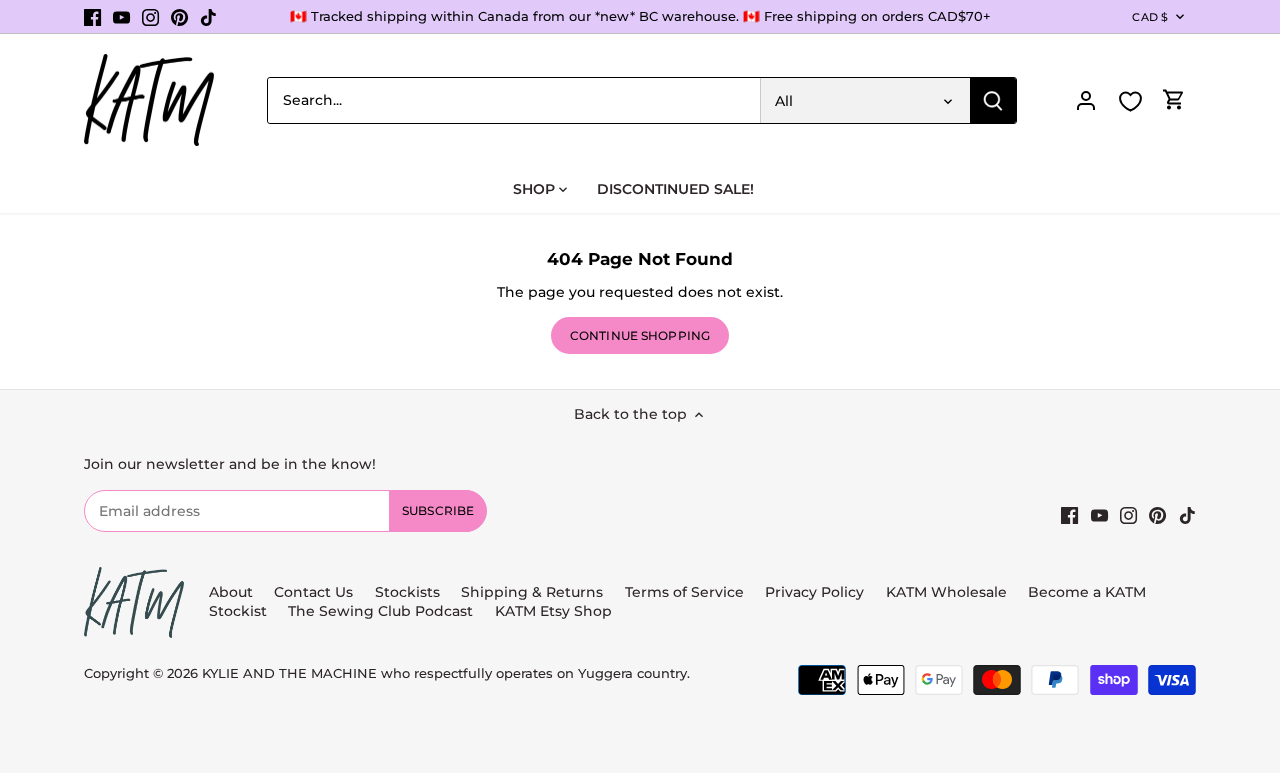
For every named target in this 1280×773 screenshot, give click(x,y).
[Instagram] (150, 17)
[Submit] (993, 100)
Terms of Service (686, 592)
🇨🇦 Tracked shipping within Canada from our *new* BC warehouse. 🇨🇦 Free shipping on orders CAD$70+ (640, 16)
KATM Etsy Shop (553, 611)
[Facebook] (92, 17)
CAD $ (1150, 17)
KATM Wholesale (946, 592)
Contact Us (313, 592)
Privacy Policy (814, 592)
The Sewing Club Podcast (380, 611)
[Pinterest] (179, 17)
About (231, 592)
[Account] (1086, 100)
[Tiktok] (208, 17)
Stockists (407, 592)
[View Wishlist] (1130, 101)
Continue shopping (640, 335)
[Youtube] (121, 17)
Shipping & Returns (532, 592)
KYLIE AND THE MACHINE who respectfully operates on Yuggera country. (446, 673)
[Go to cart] (1174, 100)
